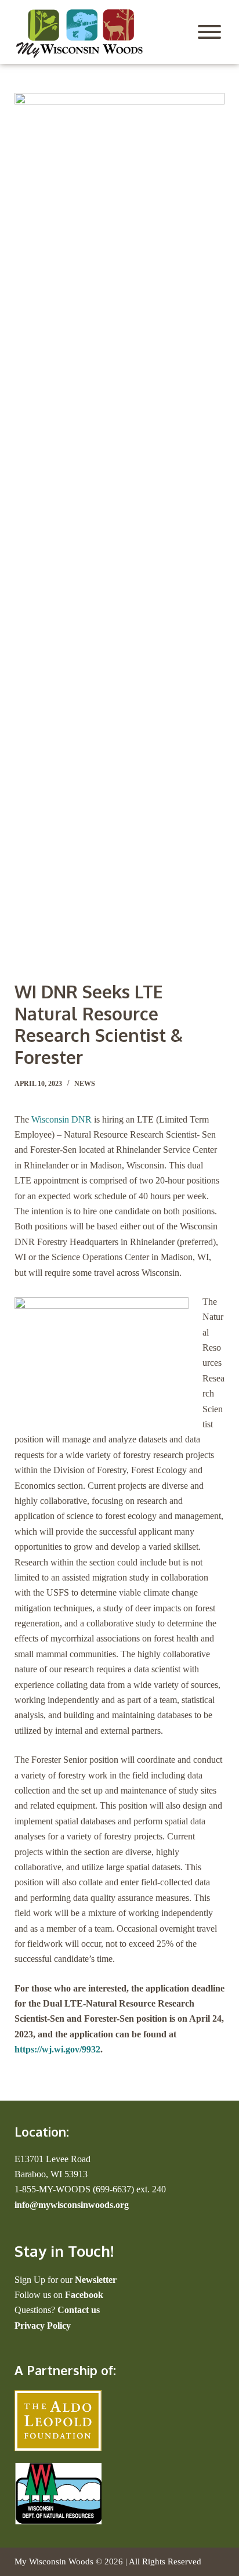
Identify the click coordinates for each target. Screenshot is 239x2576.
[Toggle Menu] (209, 32)
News (85, 1084)
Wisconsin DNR (61, 1119)
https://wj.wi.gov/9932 (57, 2049)
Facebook (84, 2295)
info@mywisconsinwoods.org (72, 2205)
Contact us (79, 2310)
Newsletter (96, 2280)
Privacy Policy (43, 2326)
